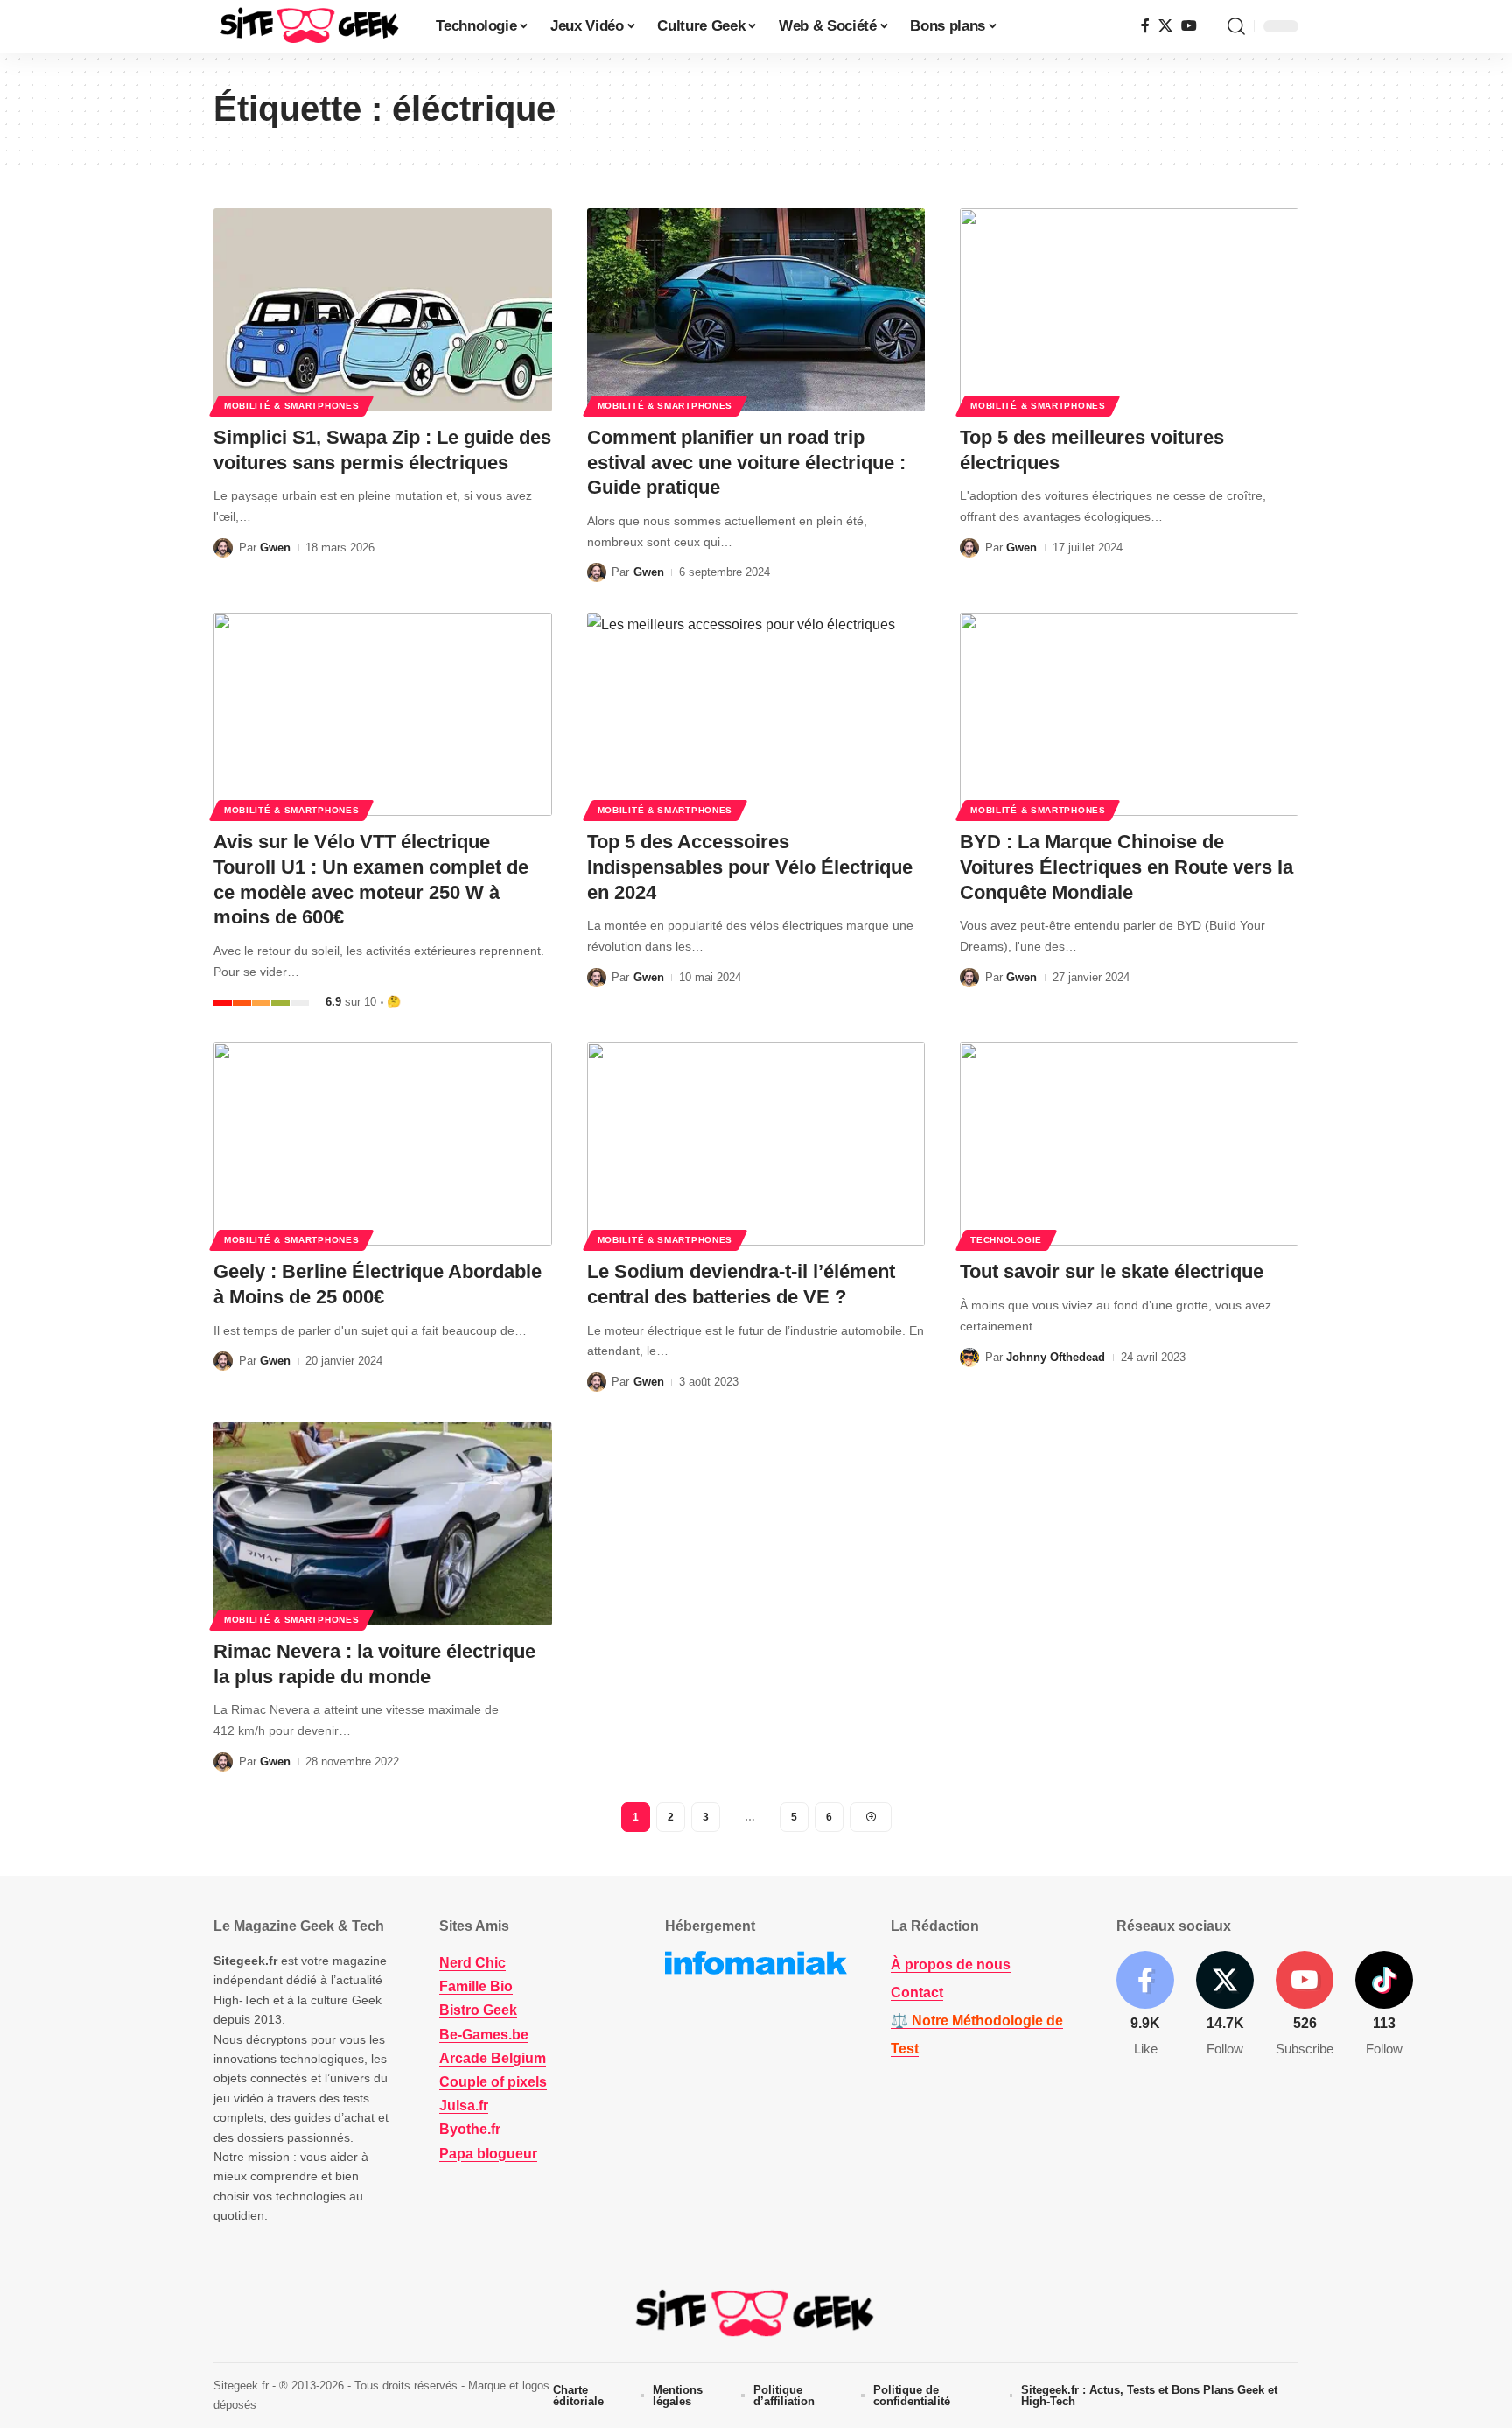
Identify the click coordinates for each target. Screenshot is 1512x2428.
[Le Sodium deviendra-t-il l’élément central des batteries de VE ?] (756, 1144)
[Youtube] (1305, 2005)
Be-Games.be (484, 2035)
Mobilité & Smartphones (291, 406)
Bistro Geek (478, 2010)
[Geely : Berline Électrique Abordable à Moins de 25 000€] (383, 1144)
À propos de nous (951, 1965)
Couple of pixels (493, 2082)
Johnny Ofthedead (1056, 1357)
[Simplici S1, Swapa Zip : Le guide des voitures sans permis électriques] (383, 310)
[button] (1236, 26)
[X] (1165, 26)
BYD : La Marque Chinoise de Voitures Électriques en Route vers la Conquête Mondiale (1127, 867)
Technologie (1006, 1240)
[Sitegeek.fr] (311, 26)
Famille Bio (476, 1986)
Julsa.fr (464, 2105)
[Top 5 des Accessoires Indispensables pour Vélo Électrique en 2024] (756, 714)
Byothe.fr (470, 2129)
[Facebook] (1145, 26)
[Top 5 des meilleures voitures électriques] (1129, 310)
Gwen (275, 547)
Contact (917, 1993)
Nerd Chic (472, 1963)
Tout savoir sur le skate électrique (1112, 1271)
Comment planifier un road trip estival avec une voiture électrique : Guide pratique (746, 462)
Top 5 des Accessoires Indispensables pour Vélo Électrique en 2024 (750, 867)
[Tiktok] (1384, 2005)
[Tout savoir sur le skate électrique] (1129, 1144)
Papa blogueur (488, 2154)
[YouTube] (1189, 26)
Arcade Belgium (493, 2058)
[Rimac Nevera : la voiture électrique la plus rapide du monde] (383, 1524)
